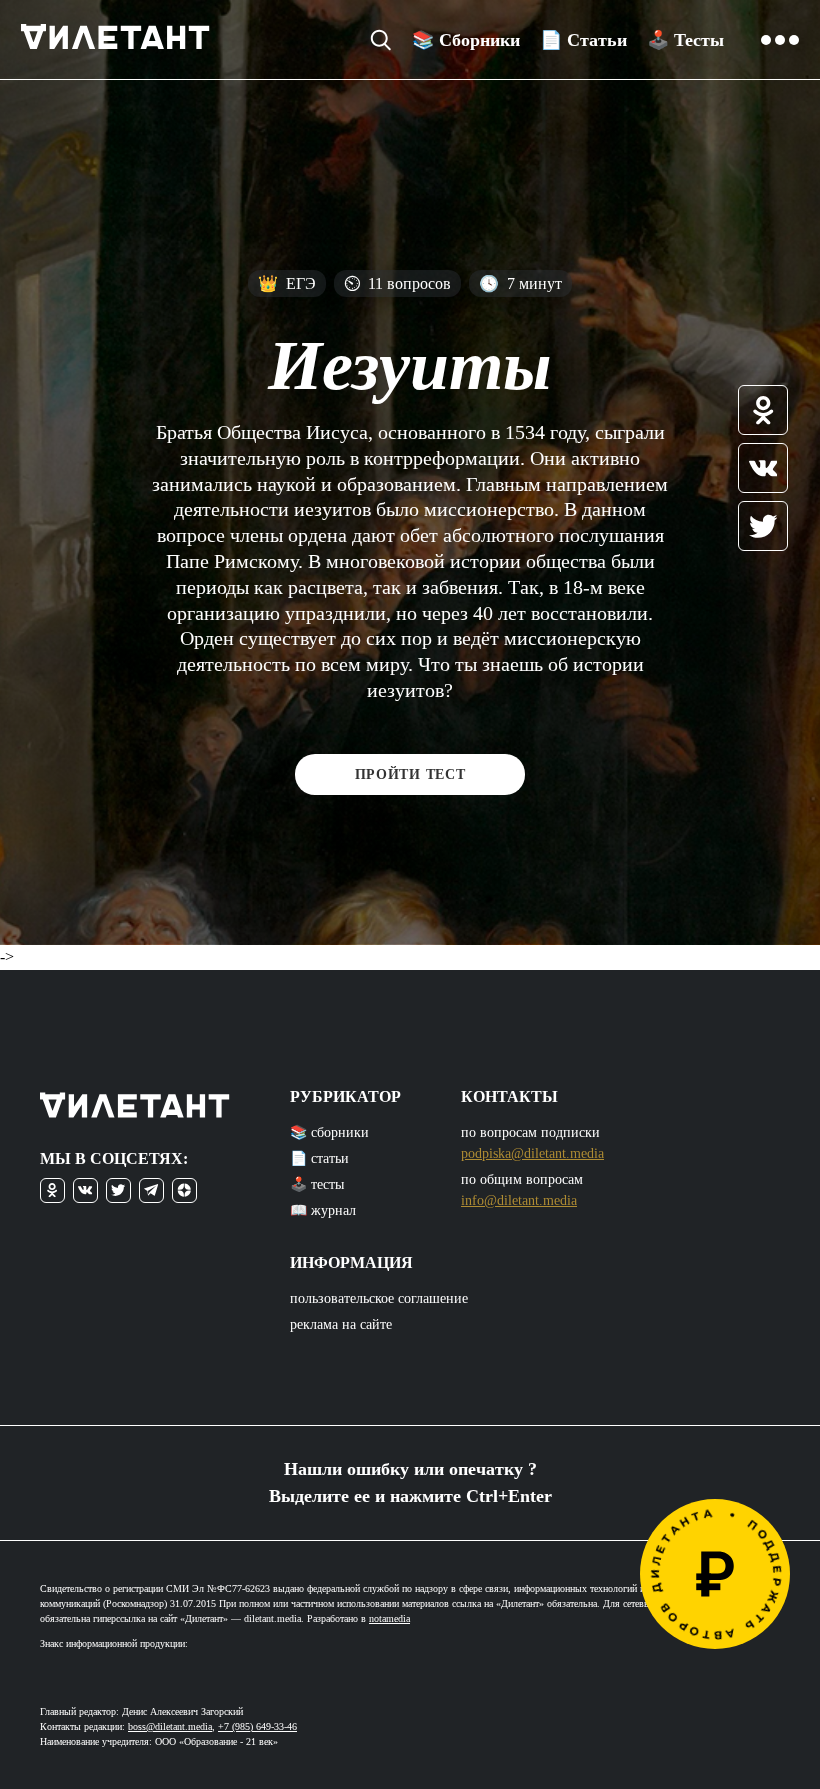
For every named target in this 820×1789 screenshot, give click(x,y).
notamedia (389, 1618)
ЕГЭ (287, 283)
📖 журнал (323, 1210)
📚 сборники (329, 1132)
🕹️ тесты (317, 1184)
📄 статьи (319, 1158)
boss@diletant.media (170, 1726)
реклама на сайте (341, 1324)
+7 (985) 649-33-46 (257, 1726)
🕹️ (685, 40)
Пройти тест (410, 774)
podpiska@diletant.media (532, 1153)
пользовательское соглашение (379, 1298)
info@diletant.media (519, 1200)
